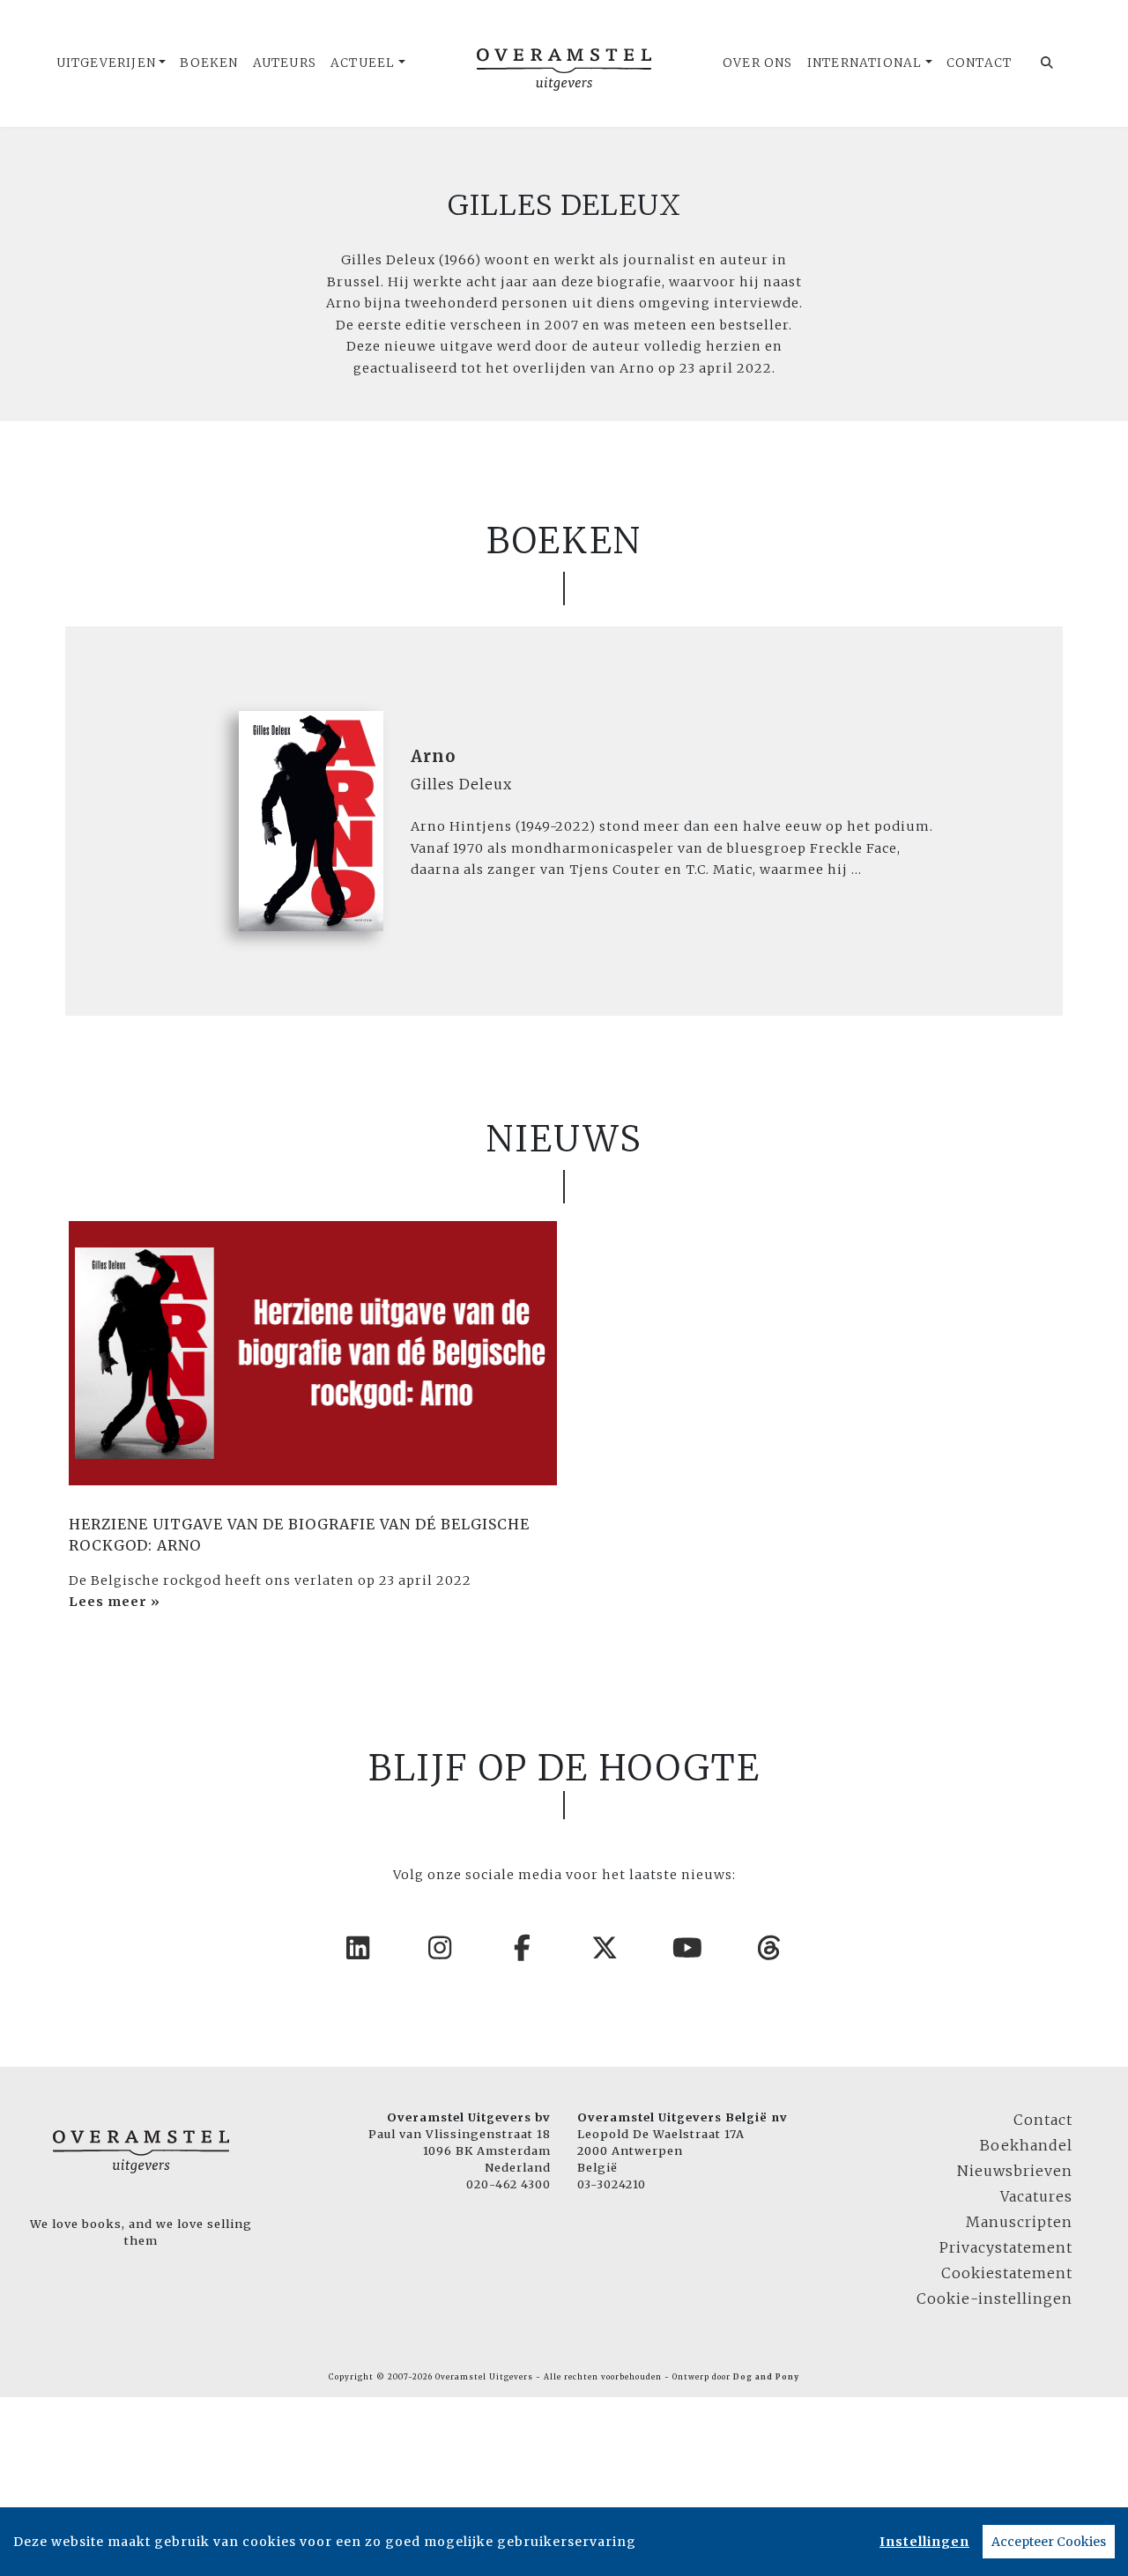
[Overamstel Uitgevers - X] (605, 1948)
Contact (979, 63)
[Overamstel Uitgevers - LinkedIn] (359, 1948)
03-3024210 (612, 2184)
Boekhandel (1026, 2145)
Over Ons (758, 63)
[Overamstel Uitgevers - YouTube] (688, 1948)
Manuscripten (1019, 2222)
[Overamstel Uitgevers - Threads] (770, 1948)
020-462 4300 (508, 2184)
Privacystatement (1006, 2247)
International (865, 63)
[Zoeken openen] (1047, 63)
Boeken (209, 63)
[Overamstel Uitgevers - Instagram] (441, 1948)
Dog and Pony (766, 2377)
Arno (433, 756)
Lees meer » (115, 1602)
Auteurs (285, 63)
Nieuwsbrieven (1015, 2171)
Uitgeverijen (106, 63)
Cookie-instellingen (994, 2298)
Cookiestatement (1007, 2273)
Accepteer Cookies (1049, 2542)
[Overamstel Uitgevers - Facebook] (523, 1948)
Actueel (363, 63)
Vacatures (1036, 2196)
